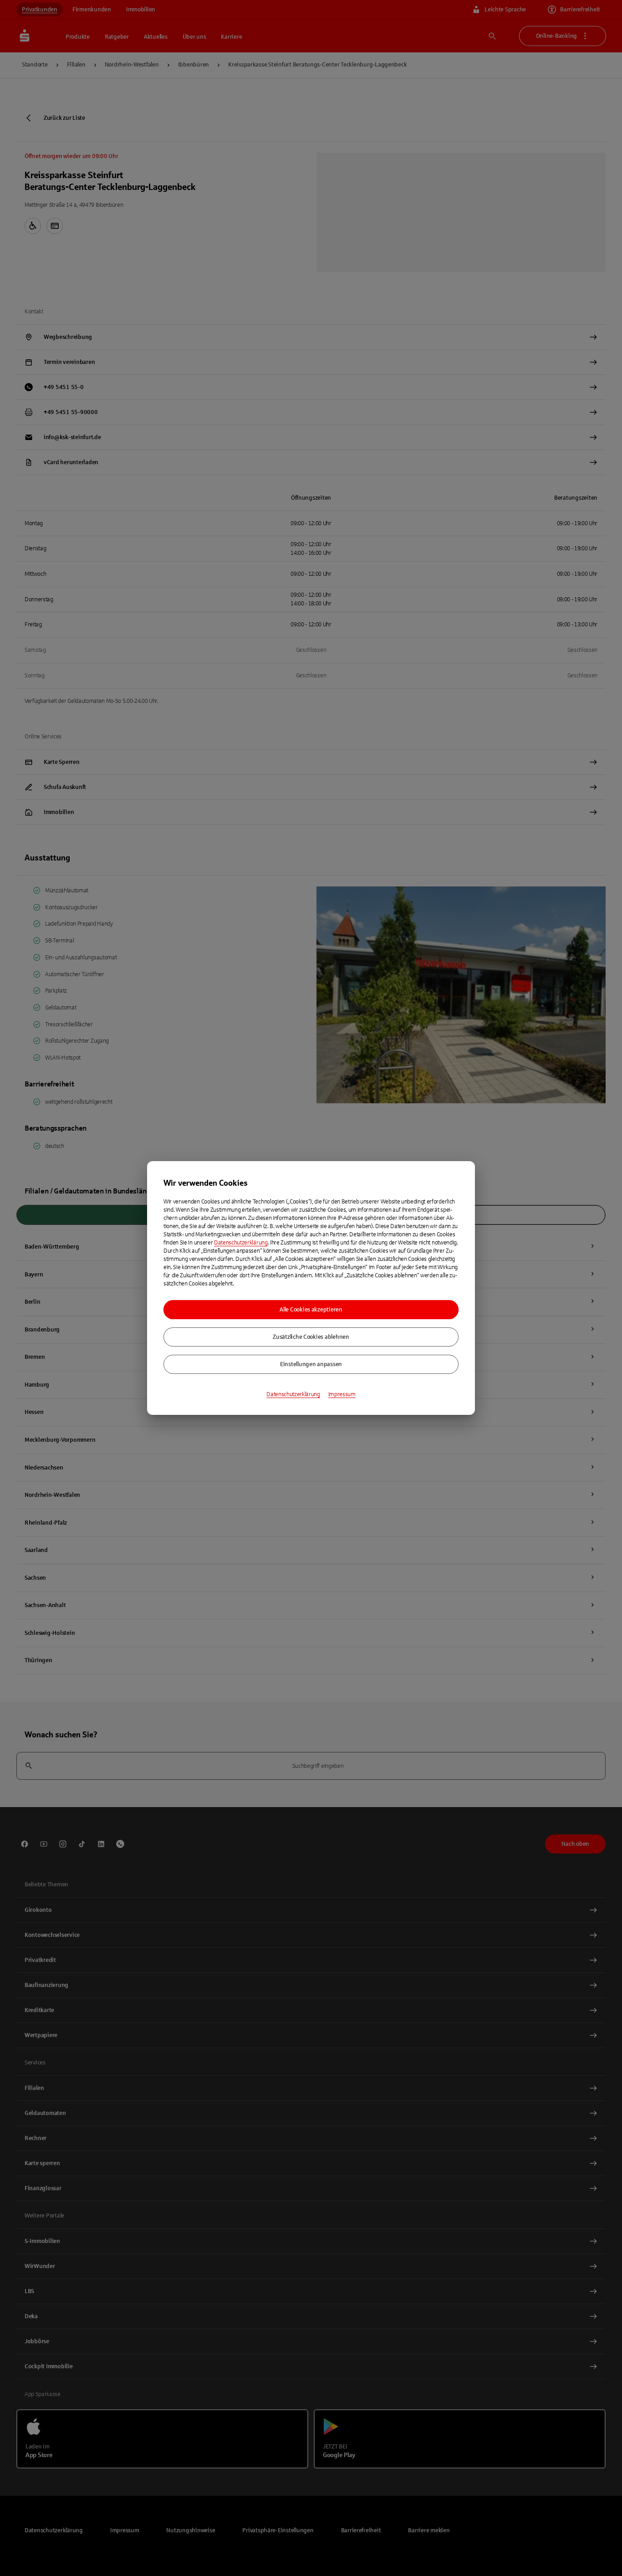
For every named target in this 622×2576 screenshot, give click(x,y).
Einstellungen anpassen (311, 1364)
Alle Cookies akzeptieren (311, 1310)
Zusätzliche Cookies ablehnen (311, 1337)
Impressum (342, 1394)
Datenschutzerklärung (241, 1243)
